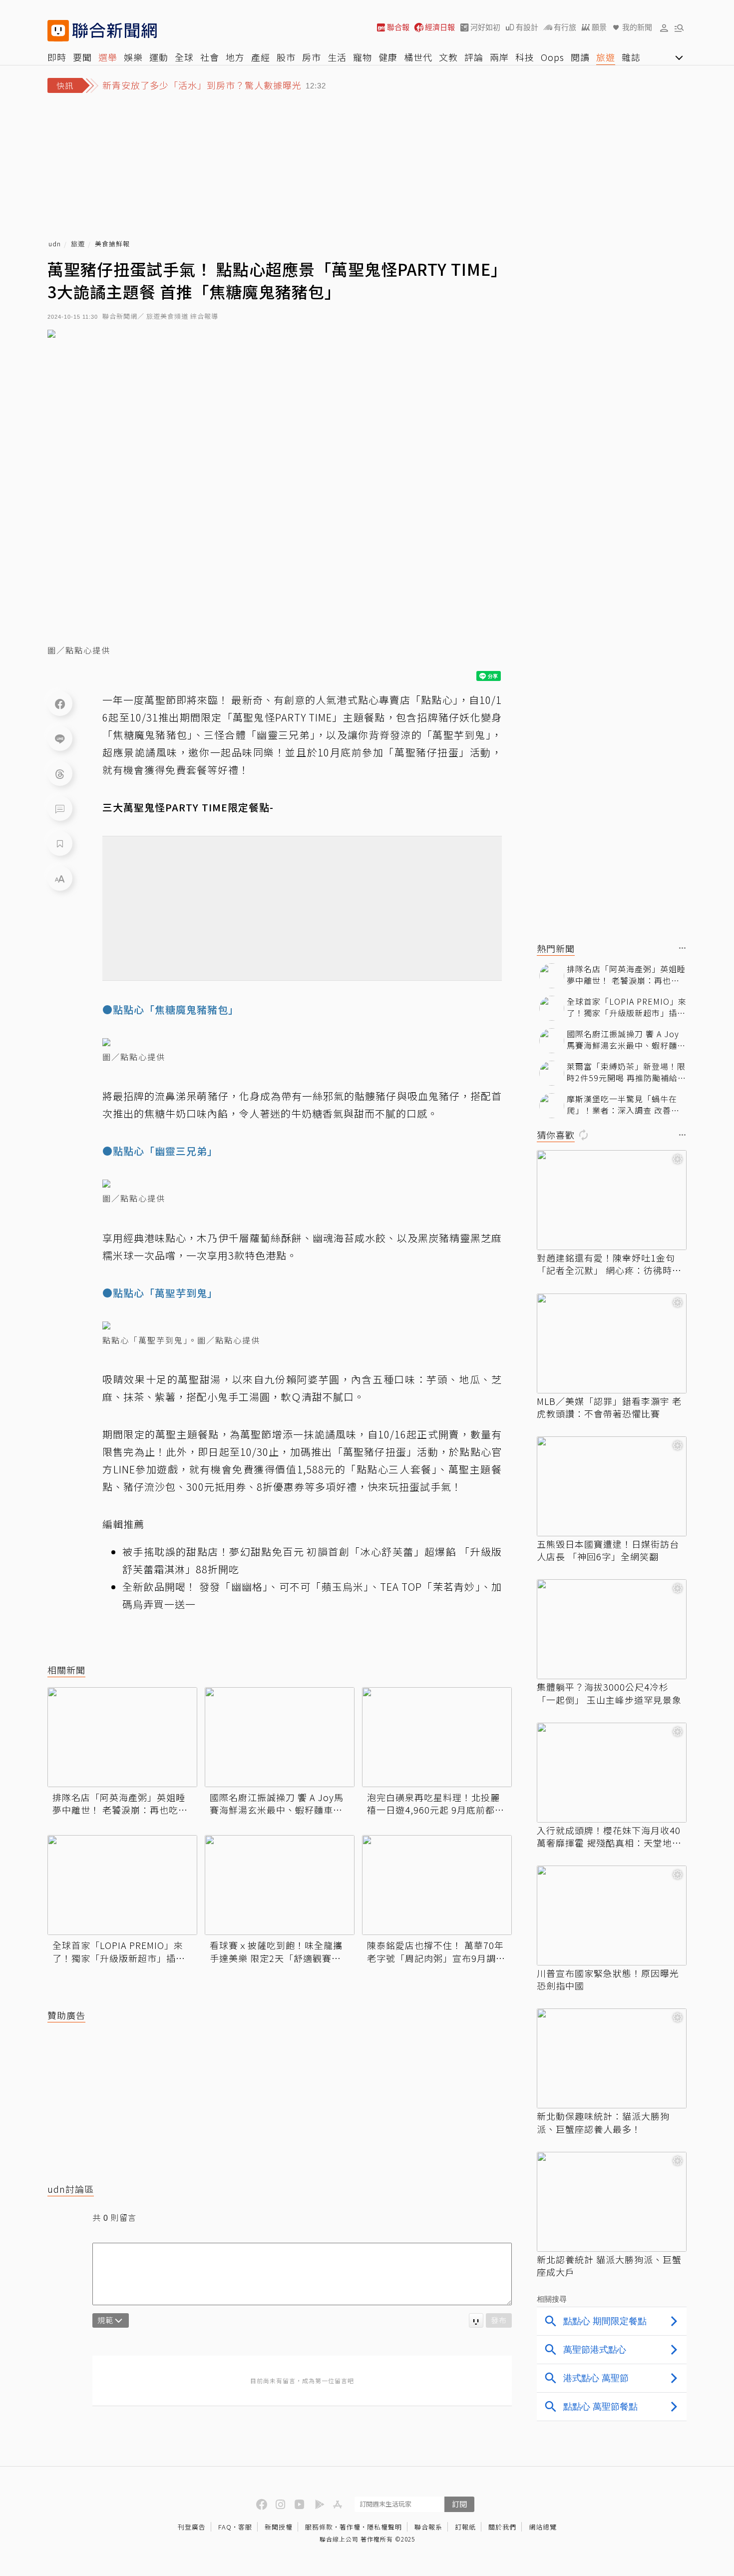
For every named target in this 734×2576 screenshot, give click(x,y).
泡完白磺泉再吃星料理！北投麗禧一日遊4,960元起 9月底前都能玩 (436, 1804)
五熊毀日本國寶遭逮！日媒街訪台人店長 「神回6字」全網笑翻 (608, 1550)
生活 (337, 57)
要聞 (82, 57)
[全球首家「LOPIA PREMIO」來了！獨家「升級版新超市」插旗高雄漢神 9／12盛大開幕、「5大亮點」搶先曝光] (122, 1885)
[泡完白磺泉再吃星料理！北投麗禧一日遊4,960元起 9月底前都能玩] (437, 1737)
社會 (210, 57)
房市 (312, 57)
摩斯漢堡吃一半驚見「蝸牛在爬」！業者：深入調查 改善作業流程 (623, 1104)
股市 (286, 57)
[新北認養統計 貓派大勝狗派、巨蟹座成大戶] (612, 2202)
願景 (599, 27)
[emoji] (476, 2320)
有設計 (527, 27)
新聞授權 (279, 2527)
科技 (525, 57)
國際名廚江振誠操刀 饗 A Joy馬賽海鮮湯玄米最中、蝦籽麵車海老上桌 (277, 1804)
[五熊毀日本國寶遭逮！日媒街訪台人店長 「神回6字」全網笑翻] (612, 1486)
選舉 (108, 57)
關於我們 (502, 2527)
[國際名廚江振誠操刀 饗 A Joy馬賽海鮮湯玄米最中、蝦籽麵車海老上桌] (280, 1737)
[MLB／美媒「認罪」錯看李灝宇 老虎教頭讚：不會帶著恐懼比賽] (612, 1343)
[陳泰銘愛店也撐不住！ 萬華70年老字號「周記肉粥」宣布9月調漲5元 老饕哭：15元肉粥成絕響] (437, 1885)
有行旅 (565, 27)
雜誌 (631, 57)
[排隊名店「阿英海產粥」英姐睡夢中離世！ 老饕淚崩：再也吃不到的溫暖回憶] (122, 1737)
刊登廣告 (192, 2527)
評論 (474, 57)
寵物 (363, 57)
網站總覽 (543, 2527)
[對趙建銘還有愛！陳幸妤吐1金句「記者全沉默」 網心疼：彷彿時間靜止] (612, 1200)
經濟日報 (440, 27)
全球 (184, 57)
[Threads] (60, 773)
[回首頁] (115, 31)
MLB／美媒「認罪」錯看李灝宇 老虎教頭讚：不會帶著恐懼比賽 (609, 1407)
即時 (57, 57)
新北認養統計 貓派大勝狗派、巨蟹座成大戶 (609, 2266)
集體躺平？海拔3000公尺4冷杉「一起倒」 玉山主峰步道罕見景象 (609, 1693)
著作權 (350, 2527)
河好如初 (485, 27)
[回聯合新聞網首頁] (58, 31)
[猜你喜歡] (683, 1135)
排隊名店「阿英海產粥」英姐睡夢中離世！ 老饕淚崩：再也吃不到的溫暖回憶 (120, 1804)
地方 (235, 57)
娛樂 (133, 57)
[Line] (60, 738)
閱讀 (580, 57)
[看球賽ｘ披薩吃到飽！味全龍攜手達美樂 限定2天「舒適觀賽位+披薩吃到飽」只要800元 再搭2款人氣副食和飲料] (280, 1885)
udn (55, 244)
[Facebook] (60, 703)
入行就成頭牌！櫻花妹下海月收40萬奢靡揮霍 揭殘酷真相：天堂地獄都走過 (609, 1837)
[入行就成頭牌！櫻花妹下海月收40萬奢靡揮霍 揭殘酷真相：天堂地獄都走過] (612, 1773)
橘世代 (418, 57)
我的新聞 (637, 27)
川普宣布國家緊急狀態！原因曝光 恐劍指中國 (608, 1979)
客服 (245, 2527)
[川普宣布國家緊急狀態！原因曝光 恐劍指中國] (612, 1916)
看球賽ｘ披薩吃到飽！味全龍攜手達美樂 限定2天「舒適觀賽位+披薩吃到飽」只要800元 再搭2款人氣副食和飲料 (277, 1951)
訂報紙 (465, 2527)
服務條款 (319, 2527)
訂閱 (459, 2504)
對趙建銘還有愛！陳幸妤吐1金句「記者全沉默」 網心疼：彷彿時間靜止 (609, 1264)
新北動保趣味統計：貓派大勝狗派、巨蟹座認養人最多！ (603, 2122)
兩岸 (499, 57)
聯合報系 (428, 2527)
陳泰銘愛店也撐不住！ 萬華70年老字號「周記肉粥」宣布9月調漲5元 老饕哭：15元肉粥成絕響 (436, 1951)
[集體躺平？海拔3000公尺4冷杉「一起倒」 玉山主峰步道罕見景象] (612, 1629)
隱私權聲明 (384, 2527)
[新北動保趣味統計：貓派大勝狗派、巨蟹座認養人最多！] (612, 2058)
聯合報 (398, 27)
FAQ (225, 2527)
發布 (499, 2320)
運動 (159, 57)
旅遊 (606, 57)
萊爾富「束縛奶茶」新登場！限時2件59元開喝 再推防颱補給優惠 (626, 1072)
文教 (448, 57)
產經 (261, 57)
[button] (664, 27)
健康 (388, 57)
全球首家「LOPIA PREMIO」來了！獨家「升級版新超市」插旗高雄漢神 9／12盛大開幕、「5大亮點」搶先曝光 (119, 1951)
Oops (552, 57)
